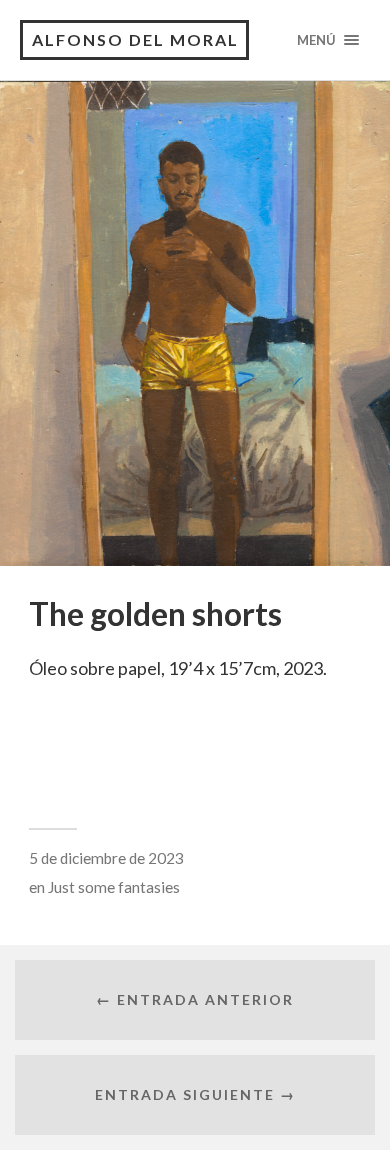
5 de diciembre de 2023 (106, 858)
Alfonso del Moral (135, 39)
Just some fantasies (114, 887)
